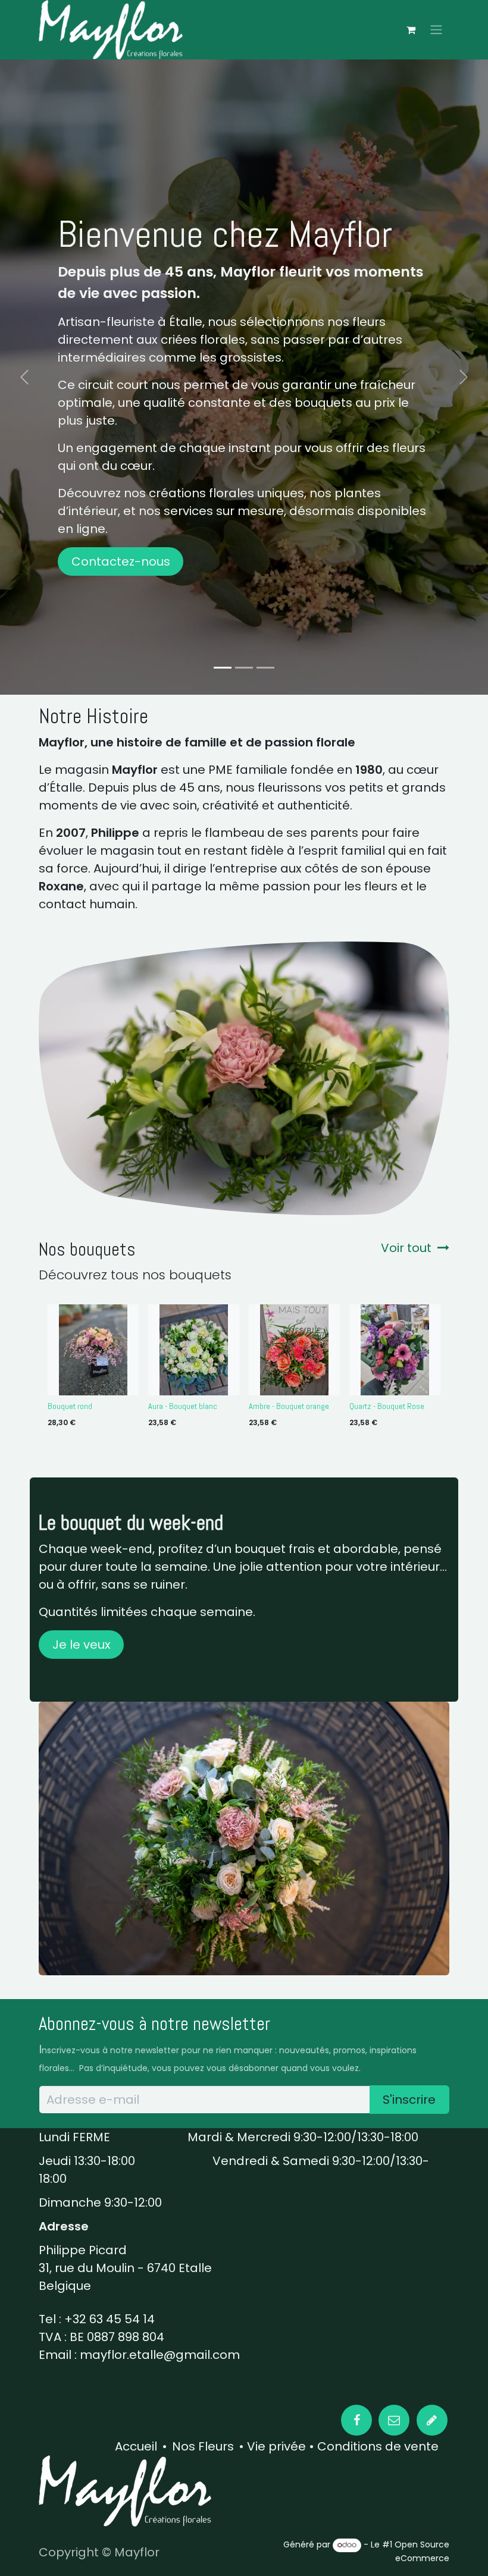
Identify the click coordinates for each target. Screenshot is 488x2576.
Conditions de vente (376, 2446)
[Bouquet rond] (93, 1350)
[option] (244, 1369)
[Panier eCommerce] (411, 30)
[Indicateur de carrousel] (223, 668)
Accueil (136, 2446)
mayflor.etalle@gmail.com (160, 2355)
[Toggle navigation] (436, 30)
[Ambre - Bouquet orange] (294, 1350)
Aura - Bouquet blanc (183, 1406)
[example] (432, 2420)
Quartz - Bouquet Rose (387, 1406)
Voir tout (406, 1248)
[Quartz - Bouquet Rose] (395, 1350)
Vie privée (276, 2446)
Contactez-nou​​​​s (121, 561)
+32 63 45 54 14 (110, 2319)
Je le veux (82, 1645)
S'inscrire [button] (409, 2100)
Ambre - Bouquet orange (289, 1406)
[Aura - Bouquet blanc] (194, 1350)
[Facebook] (356, 2420)
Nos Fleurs (203, 2446)
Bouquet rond (70, 1406)
